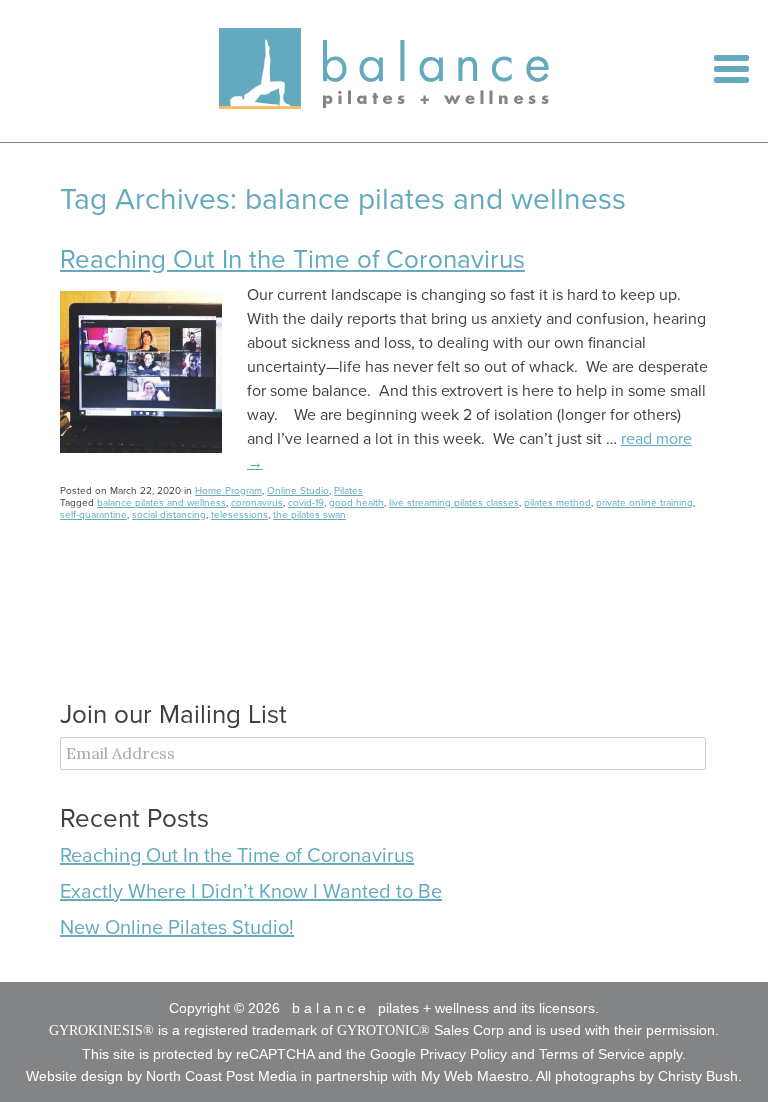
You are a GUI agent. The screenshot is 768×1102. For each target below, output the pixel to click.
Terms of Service (592, 1054)
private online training (644, 503)
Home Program (228, 491)
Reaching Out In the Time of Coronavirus (292, 259)
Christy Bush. (700, 1076)
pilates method (557, 503)
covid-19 (306, 503)
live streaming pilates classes (454, 503)
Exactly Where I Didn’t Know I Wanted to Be (251, 892)
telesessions (239, 515)
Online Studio (298, 491)
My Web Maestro (475, 1076)
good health (356, 503)
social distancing (169, 515)
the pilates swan (309, 515)
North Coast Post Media (221, 1076)
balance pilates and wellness (161, 503)
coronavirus (257, 503)
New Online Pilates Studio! (177, 928)
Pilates (348, 491)
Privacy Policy (463, 1054)
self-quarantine (93, 515)
